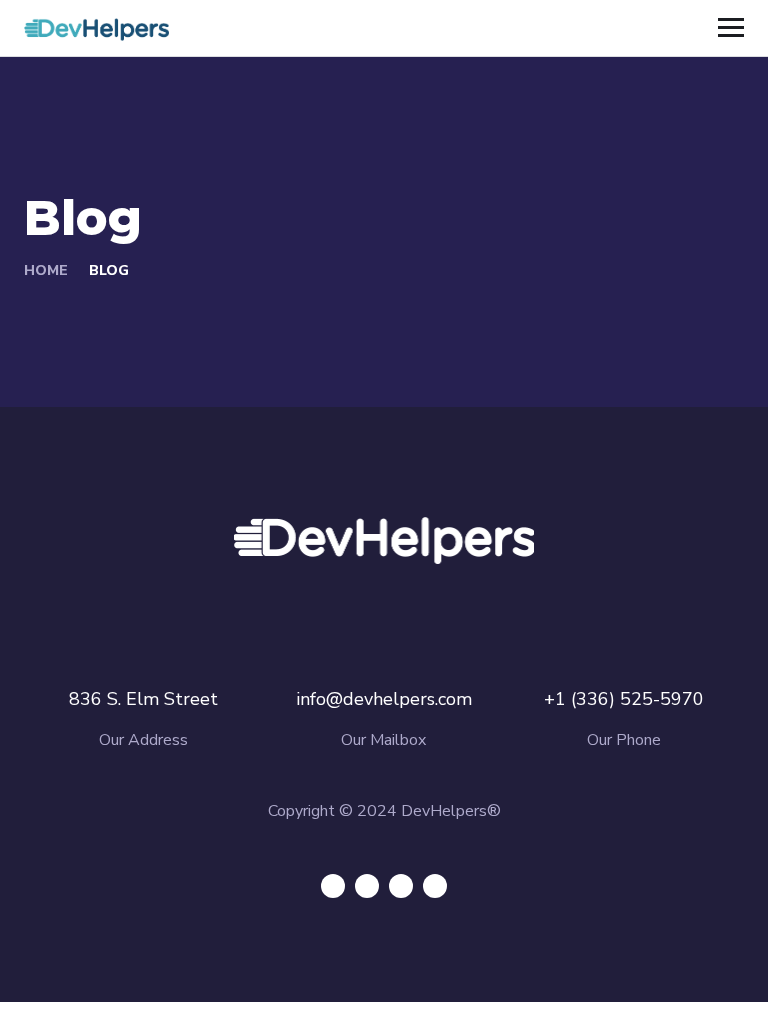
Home (46, 270)
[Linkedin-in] (401, 886)
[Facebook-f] (367, 886)
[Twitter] (333, 886)
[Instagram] (435, 886)
